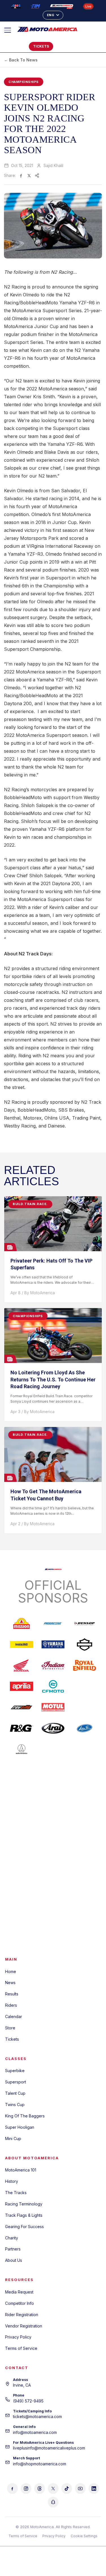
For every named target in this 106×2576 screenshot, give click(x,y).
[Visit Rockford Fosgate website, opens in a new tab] (53, 1770)
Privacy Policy (18, 2337)
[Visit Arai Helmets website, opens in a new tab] (53, 1728)
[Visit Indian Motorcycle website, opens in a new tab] (53, 1665)
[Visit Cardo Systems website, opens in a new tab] (85, 1770)
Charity (12, 2238)
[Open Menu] (10, 30)
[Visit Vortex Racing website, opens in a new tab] (53, 1854)
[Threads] (40, 2489)
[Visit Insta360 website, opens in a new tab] (21, 1644)
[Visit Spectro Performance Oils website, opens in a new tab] (53, 1791)
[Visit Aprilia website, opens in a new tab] (21, 1686)
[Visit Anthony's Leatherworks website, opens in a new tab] (53, 1812)
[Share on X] (29, 176)
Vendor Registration (24, 2326)
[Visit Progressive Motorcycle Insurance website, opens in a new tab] (53, 1623)
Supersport (16, 2082)
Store (10, 2028)
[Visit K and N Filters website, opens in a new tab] (21, 1875)
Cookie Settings (84, 2536)
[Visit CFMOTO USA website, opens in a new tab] (53, 1686)
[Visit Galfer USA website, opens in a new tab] (85, 1833)
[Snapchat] (53, 2502)
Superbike (15, 2071)
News (10, 1983)
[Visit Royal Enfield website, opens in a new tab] (85, 1665)
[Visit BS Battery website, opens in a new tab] (85, 1875)
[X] (53, 2489)
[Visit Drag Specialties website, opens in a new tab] (85, 1707)
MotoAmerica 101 (21, 2170)
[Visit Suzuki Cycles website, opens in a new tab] (85, 1686)
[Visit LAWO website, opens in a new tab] (85, 1854)
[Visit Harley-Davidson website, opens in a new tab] (85, 1644)
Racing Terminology (24, 2204)
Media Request (19, 2292)
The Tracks (16, 2193)
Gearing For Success (24, 2227)
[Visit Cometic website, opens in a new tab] (85, 1749)
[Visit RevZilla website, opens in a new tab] (21, 1707)
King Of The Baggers (25, 2116)
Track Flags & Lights (24, 2215)
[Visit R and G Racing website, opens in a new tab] (21, 1728)
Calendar (14, 2016)
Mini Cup (13, 2139)
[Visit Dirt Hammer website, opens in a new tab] (53, 1875)
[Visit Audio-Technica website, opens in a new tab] (21, 1749)
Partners (13, 2249)
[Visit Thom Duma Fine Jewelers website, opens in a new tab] (53, 1833)
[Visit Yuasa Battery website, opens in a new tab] (21, 1812)
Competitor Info (20, 2303)
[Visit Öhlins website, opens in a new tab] (85, 1812)
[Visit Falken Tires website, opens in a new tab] (21, 1833)
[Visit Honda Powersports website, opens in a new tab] (21, 1665)
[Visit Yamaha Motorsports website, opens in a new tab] (53, 1644)
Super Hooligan (20, 2127)
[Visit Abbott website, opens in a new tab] (53, 1896)
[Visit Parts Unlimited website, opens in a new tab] (53, 1749)
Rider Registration (22, 2315)
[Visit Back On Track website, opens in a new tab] (53, 1917)
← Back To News (21, 60)
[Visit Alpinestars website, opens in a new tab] (21, 1791)
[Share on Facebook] (21, 176)
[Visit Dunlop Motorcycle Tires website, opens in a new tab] (85, 1623)
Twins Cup (15, 2105)
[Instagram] (26, 2489)
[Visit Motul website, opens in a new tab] (53, 1707)
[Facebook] (12, 2489)
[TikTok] (67, 2489)
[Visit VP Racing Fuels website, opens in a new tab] (21, 1770)
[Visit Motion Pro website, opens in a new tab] (85, 1728)
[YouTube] (80, 2489)
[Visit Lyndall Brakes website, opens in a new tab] (85, 1791)
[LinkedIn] (94, 2489)
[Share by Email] (37, 176)
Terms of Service (21, 2348)
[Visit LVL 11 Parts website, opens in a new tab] (21, 1917)
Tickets (12, 2039)
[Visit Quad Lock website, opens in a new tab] (21, 1896)
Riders (11, 2005)
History (12, 2181)
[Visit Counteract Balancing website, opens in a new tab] (21, 1854)
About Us (14, 2260)
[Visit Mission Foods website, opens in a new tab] (21, 1623)
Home (11, 1971)
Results (12, 1994)
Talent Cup (15, 2093)
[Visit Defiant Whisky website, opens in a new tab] (85, 1896)
